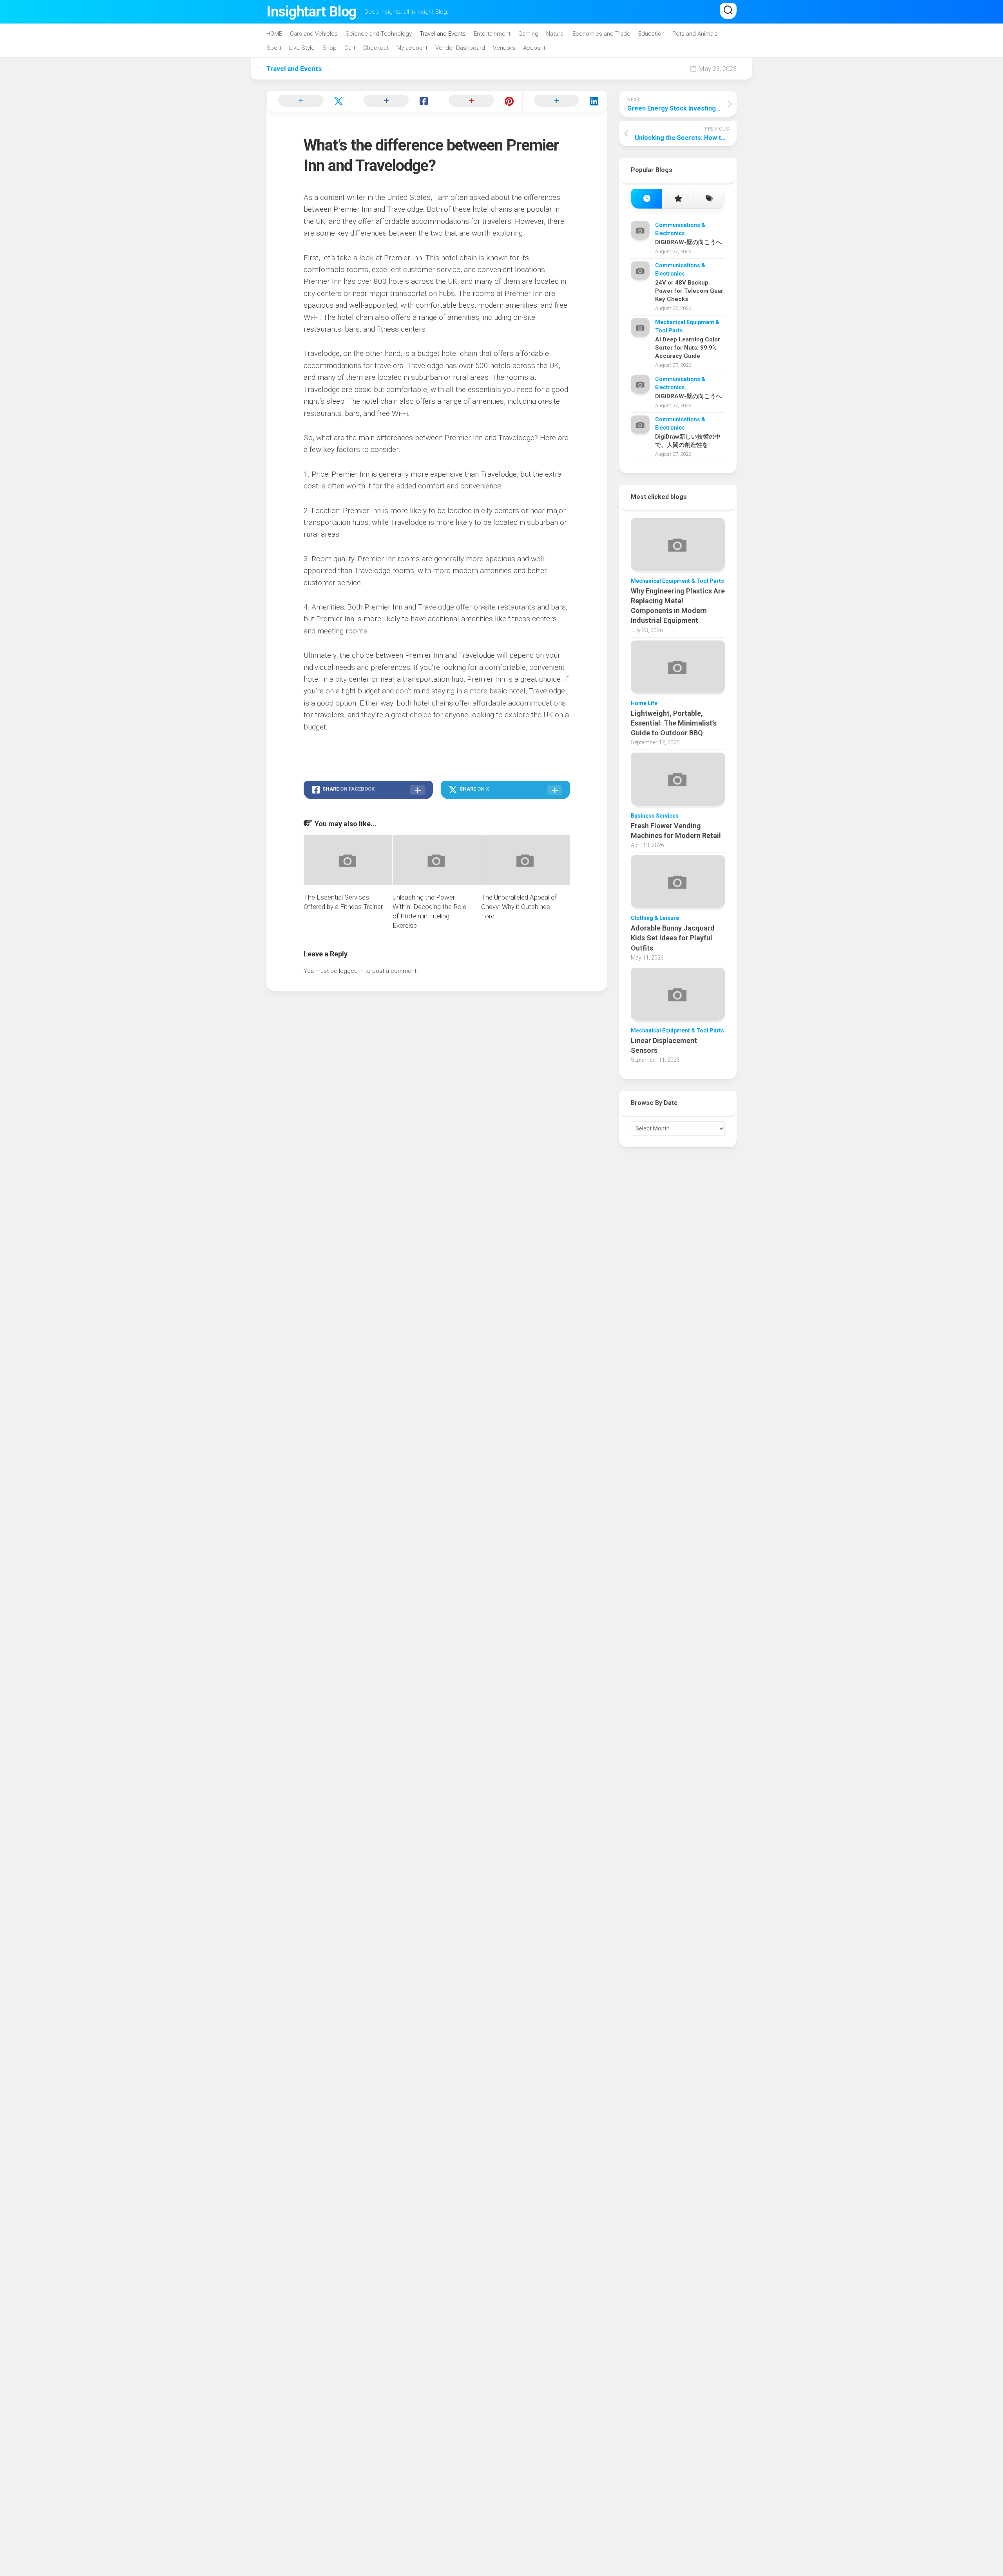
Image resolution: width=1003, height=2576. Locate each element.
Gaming (528, 34)
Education (651, 34)
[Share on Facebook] (395, 102)
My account (412, 48)
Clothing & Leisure (655, 918)
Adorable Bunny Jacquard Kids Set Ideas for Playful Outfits (673, 938)
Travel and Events (443, 34)
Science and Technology (379, 34)
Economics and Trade (601, 34)
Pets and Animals (695, 34)
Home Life (644, 703)
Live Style (302, 48)
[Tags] (709, 199)
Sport (274, 48)
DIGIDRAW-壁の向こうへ (688, 242)
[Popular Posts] (678, 199)
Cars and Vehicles (314, 34)
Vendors (504, 48)
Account (534, 48)
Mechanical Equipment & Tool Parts (677, 581)
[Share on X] (309, 102)
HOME (274, 34)
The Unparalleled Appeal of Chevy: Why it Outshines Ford (519, 907)
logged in (351, 971)
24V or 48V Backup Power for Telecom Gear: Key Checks (690, 291)
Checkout (376, 48)
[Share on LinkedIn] (565, 102)
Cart (350, 48)
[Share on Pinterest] (480, 102)
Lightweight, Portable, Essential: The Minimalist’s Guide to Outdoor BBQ (674, 723)
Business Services (655, 816)
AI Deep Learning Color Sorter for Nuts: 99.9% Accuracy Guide (688, 348)
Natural (555, 34)
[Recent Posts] (647, 199)
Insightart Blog (311, 12)
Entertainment (492, 34)
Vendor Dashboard (460, 48)
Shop (330, 48)
